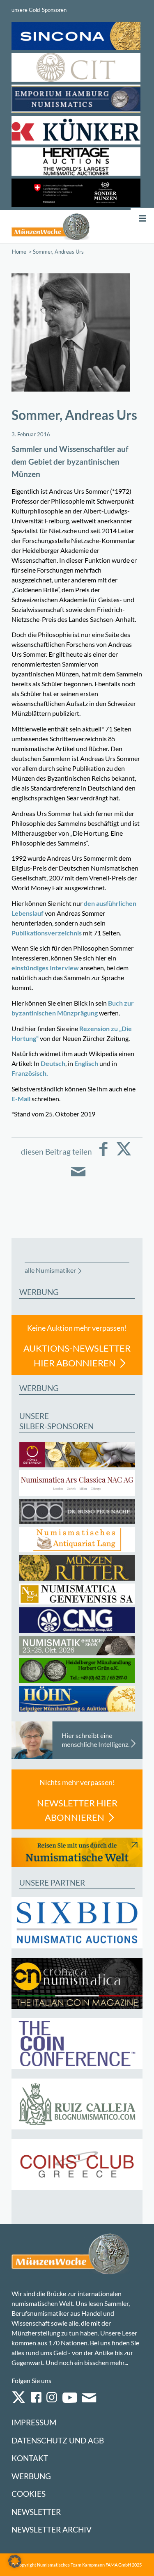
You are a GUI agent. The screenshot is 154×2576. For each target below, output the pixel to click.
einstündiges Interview (45, 968)
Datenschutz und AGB (58, 2440)
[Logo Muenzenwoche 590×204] (51, 227)
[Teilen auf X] (124, 1155)
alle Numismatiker (50, 1270)
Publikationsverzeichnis (47, 933)
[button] (15, 2561)
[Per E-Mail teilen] (78, 1177)
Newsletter (36, 2512)
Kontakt (30, 2458)
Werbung (31, 2476)
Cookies (29, 2494)
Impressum (34, 2422)
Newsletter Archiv (52, 2529)
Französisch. (30, 1073)
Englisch (86, 1063)
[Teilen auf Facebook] (103, 1155)
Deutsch (53, 1063)
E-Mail (21, 1099)
